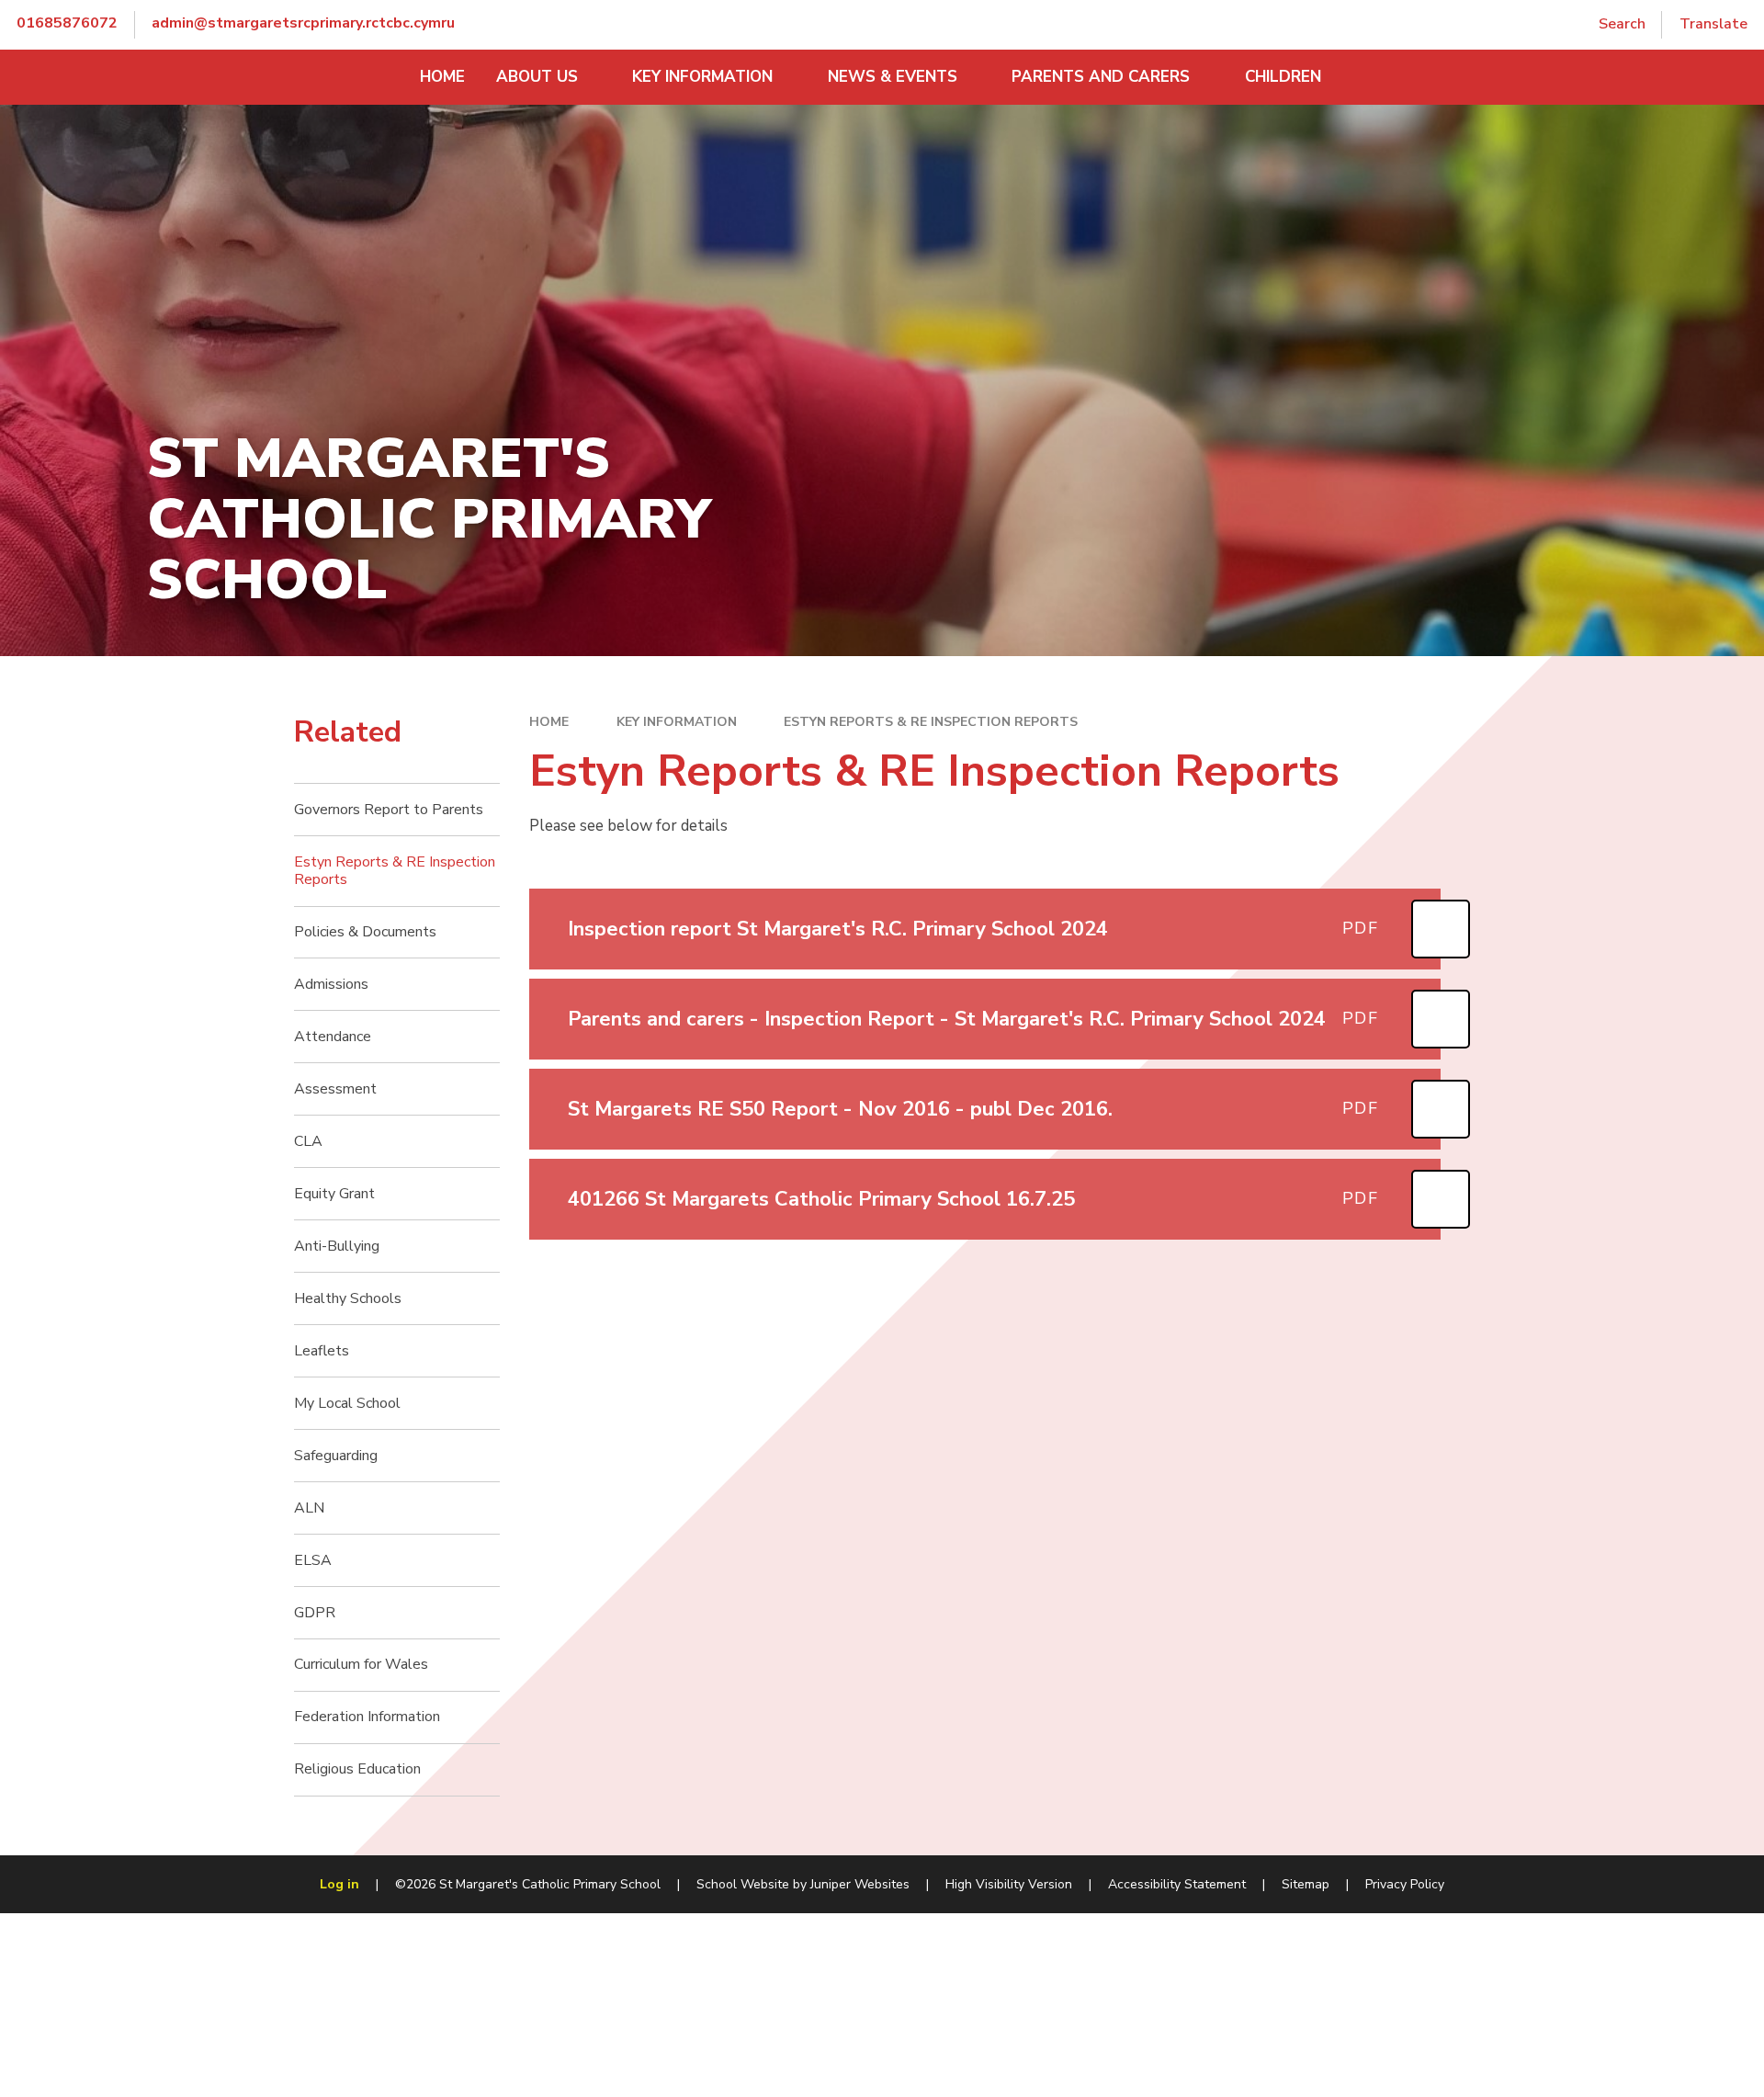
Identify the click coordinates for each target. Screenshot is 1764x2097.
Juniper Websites (860, 1884)
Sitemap (1306, 1884)
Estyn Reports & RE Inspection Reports (931, 722)
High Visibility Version (1009, 1884)
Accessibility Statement (1177, 1884)
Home (549, 722)
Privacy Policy (1405, 1884)
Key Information (677, 722)
